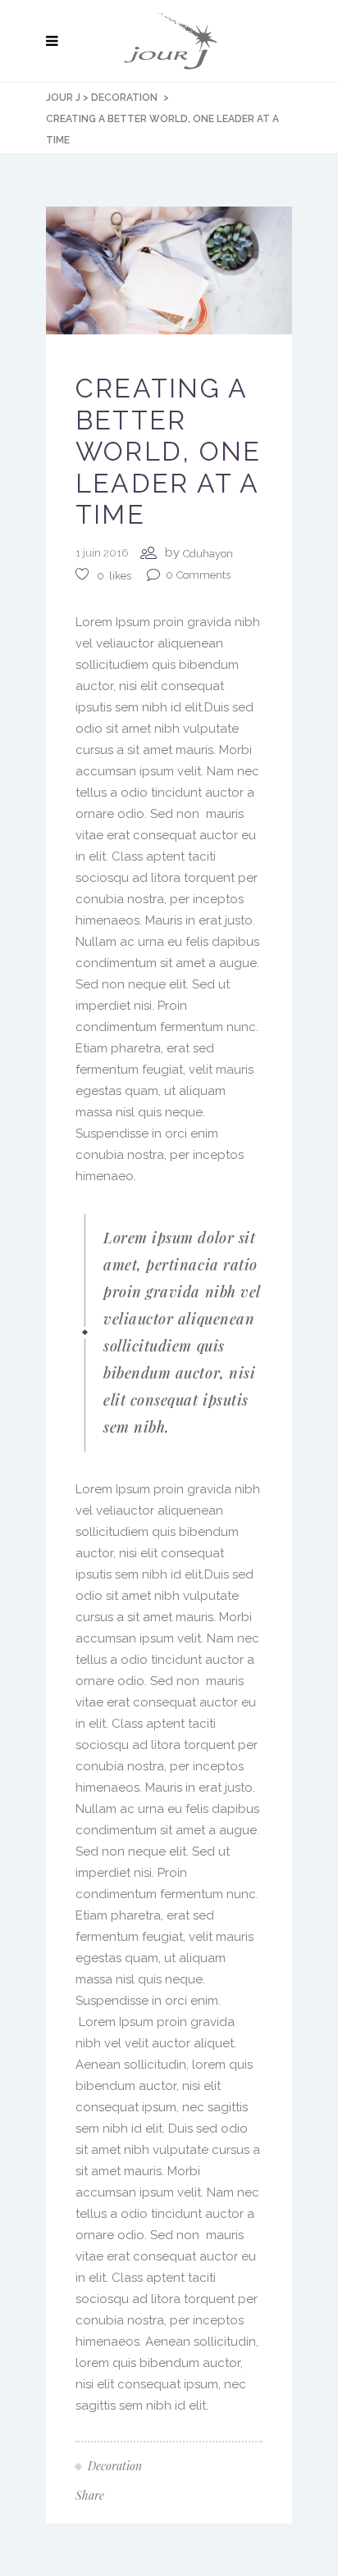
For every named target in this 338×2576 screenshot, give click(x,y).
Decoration (124, 98)
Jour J (63, 98)
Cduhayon (208, 554)
